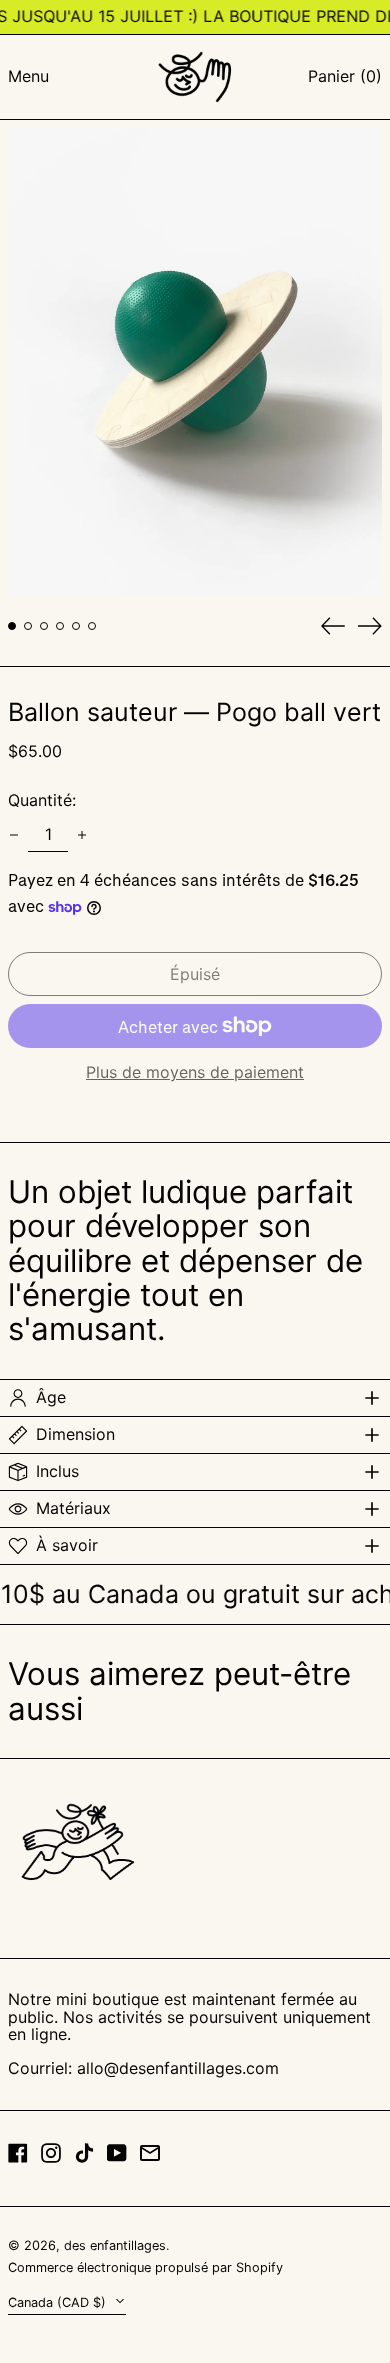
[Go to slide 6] (92, 626)
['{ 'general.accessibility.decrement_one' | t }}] (14, 835)
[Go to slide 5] (76, 626)
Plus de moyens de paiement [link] (195, 1073)
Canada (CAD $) (59, 2302)
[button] (345, 77)
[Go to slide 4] (60, 626)
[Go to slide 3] (44, 626)
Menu (28, 76)
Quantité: (42, 800)
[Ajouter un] (82, 835)
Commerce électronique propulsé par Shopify (145, 2267)
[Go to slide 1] (12, 626)
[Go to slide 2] (28, 626)
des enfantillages (115, 2245)
